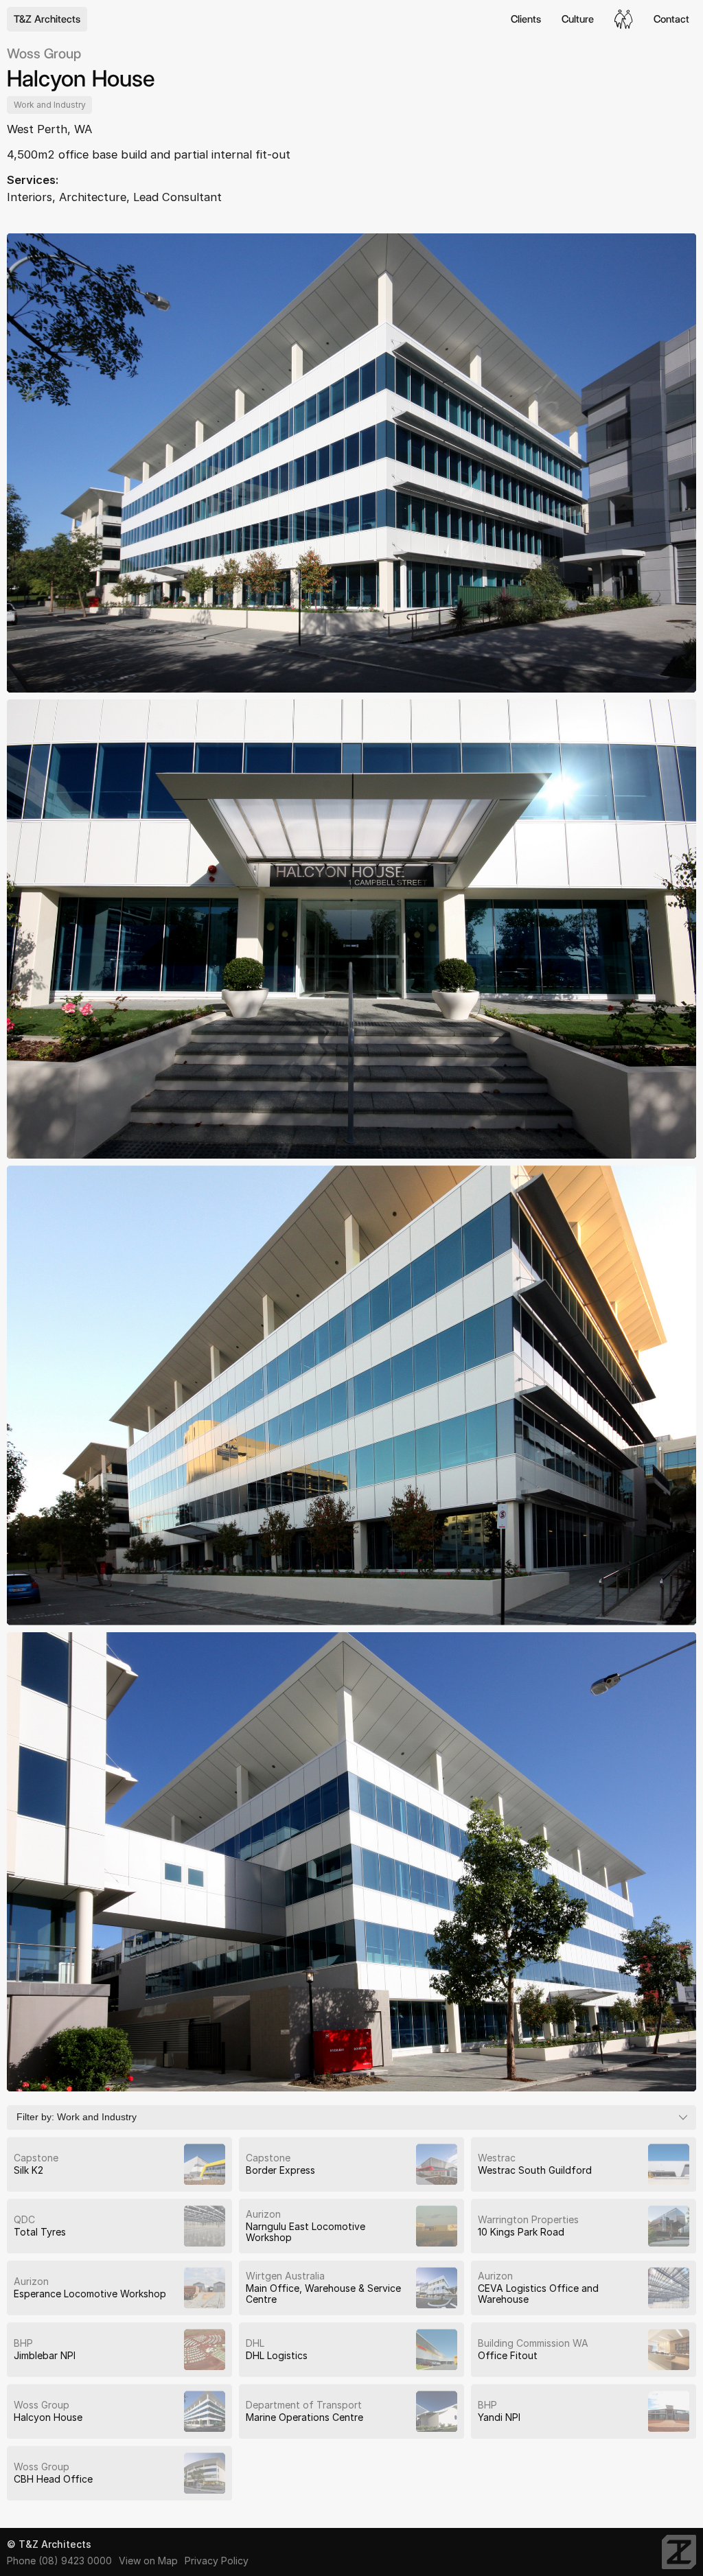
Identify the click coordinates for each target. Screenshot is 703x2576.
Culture (578, 19)
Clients (526, 19)
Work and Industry (50, 105)
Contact (671, 19)
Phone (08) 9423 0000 (59, 2561)
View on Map (148, 2561)
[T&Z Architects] (679, 2552)
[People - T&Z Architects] (624, 19)
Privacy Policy (217, 2561)
